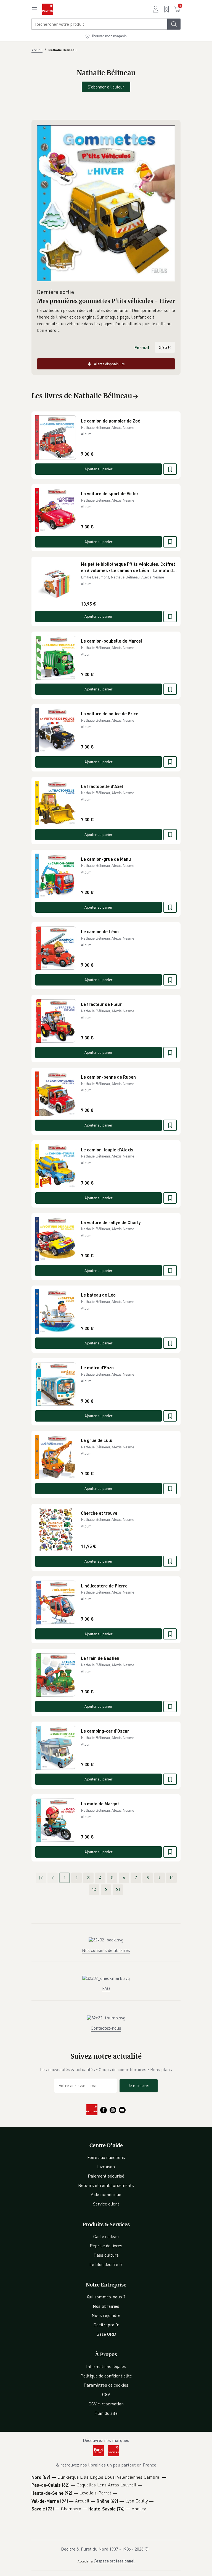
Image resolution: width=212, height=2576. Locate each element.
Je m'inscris (139, 2085)
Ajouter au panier (99, 469)
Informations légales (106, 2366)
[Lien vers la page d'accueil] (48, 9)
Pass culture (106, 2255)
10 (171, 1878)
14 (94, 1889)
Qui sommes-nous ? (106, 2297)
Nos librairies (106, 2306)
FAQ (106, 1988)
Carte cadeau (106, 2236)
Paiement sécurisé (106, 2176)
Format (142, 347)
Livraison (106, 2166)
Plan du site (106, 2413)
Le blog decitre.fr (106, 2264)
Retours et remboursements (106, 2185)
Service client (106, 2204)
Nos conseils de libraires (106, 1950)
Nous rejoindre (106, 2315)
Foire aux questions (106, 2157)
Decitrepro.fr (106, 2325)
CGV (106, 2394)
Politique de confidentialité (106, 2376)
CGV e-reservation (106, 2404)
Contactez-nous (106, 2028)
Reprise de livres (106, 2246)
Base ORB (106, 2334)
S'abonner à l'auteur (106, 87)
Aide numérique (106, 2194)
